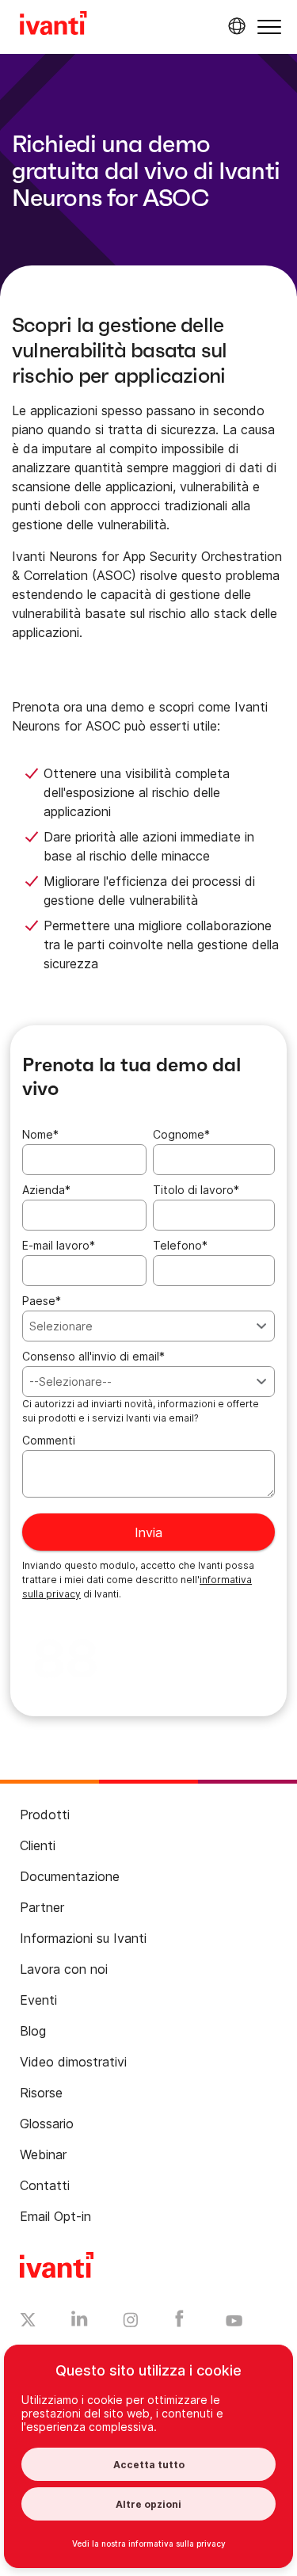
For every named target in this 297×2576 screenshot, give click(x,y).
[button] (269, 27)
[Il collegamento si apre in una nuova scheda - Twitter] (28, 2322)
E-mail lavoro (59, 1245)
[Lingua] (234, 26)
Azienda (46, 1190)
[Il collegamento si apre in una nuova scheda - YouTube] (234, 2322)
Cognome (181, 1134)
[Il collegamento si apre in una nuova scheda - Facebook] (179, 2322)
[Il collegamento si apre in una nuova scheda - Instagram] (131, 2322)
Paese (42, 1301)
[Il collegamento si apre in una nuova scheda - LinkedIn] (80, 2322)
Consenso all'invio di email (93, 1356)
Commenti (49, 1440)
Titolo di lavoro (196, 1190)
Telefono (180, 1245)
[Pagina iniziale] (53, 25)
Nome (40, 1134)
